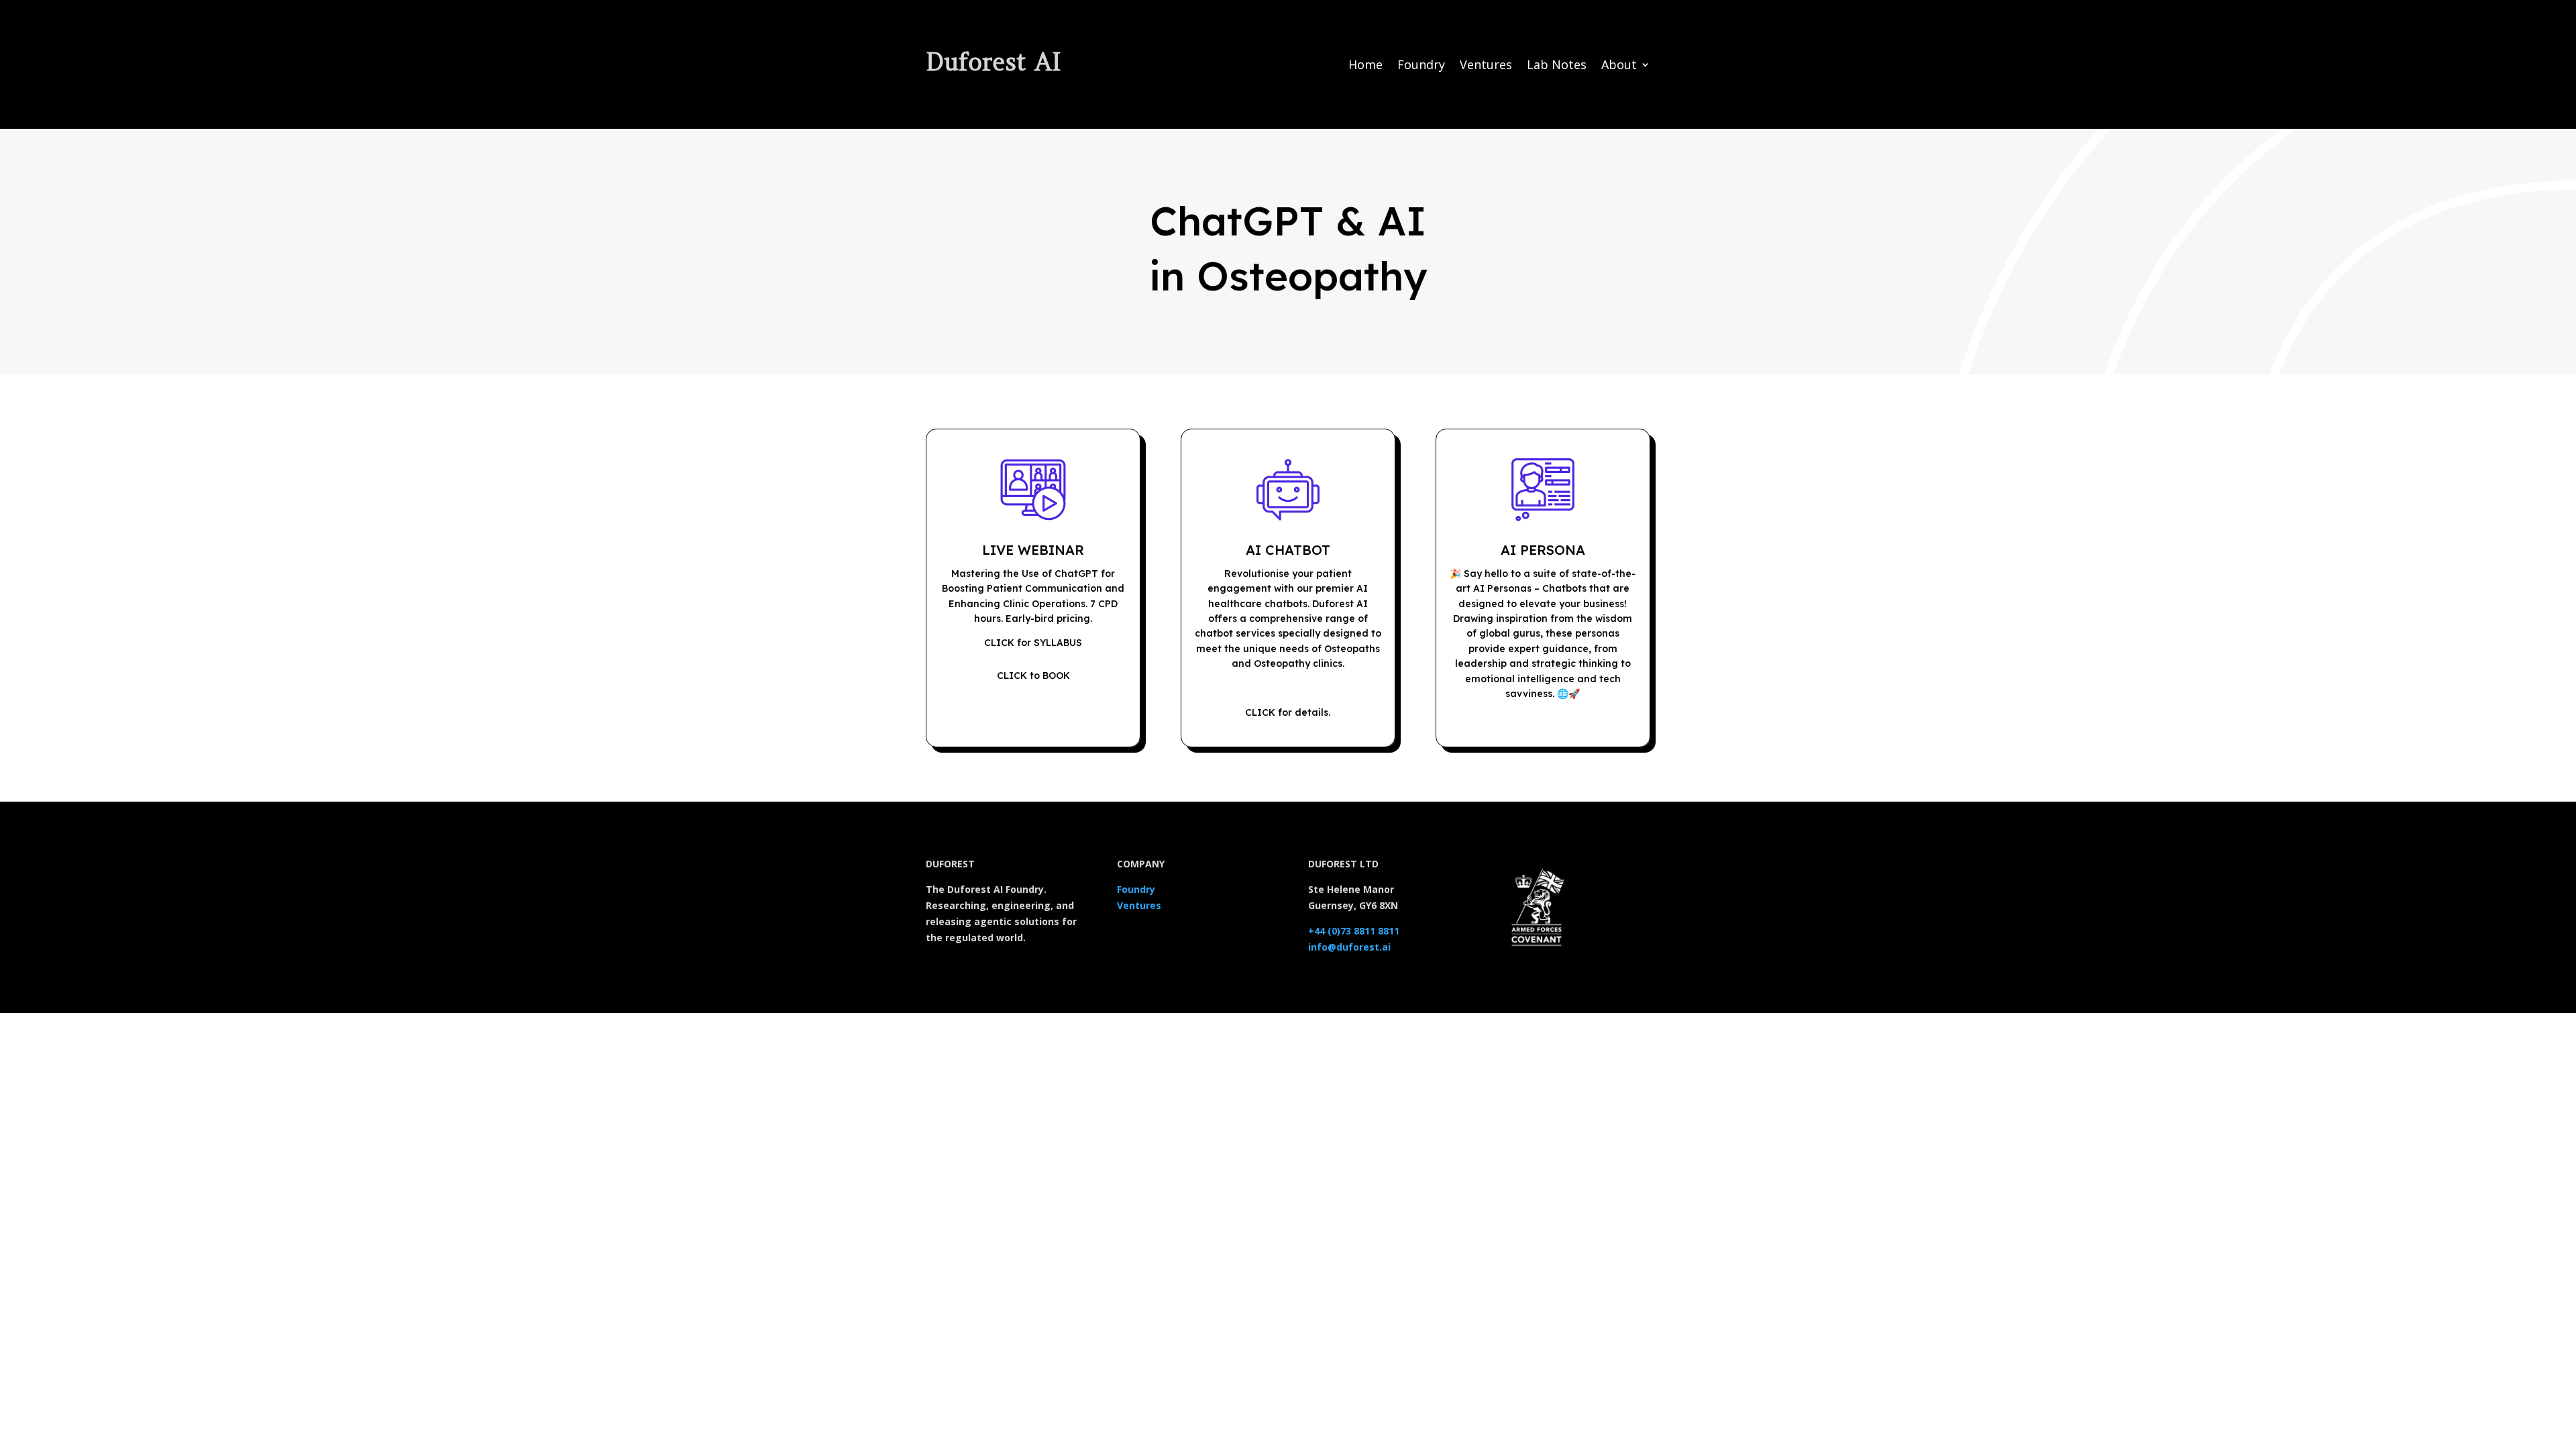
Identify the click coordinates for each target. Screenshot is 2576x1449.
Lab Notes (1557, 66)
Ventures (1486, 66)
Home (1365, 66)
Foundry (1421, 66)
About (1619, 66)
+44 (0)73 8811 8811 (1354, 931)
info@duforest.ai (1349, 947)
